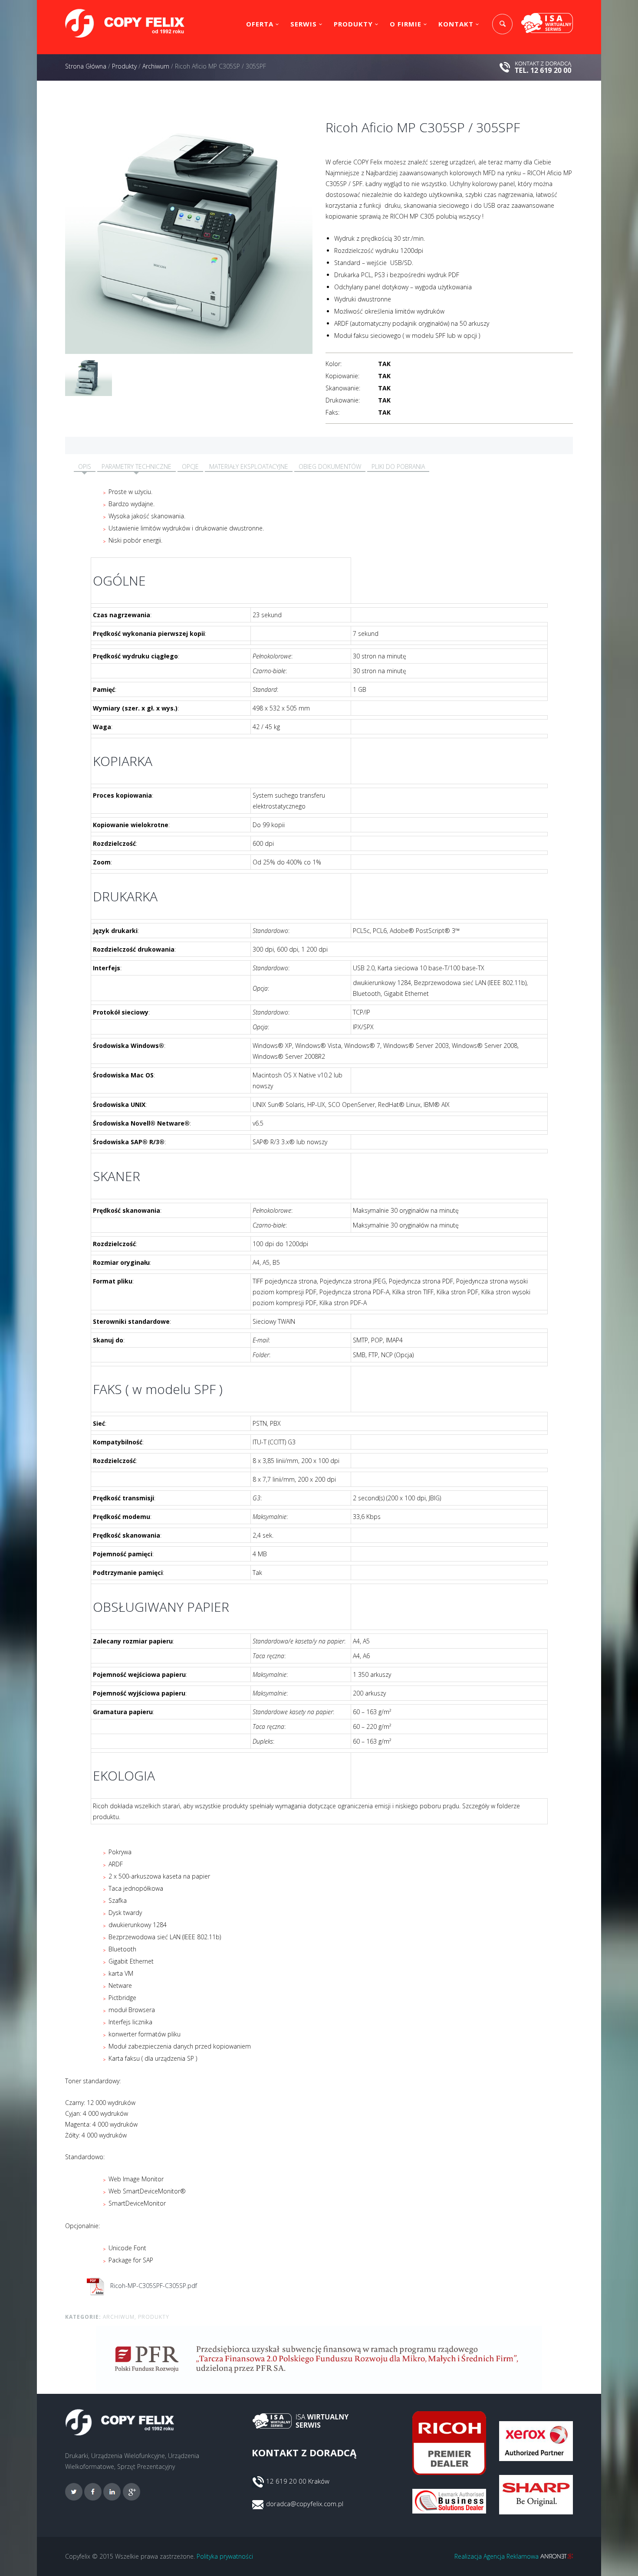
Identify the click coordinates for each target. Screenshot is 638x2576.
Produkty (353, 24)
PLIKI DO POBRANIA (398, 466)
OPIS (85, 466)
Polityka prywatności (225, 2556)
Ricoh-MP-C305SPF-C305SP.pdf (153, 2286)
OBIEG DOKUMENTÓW (330, 466)
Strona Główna (86, 66)
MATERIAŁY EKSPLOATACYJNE (249, 466)
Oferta (260, 24)
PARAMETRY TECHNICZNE (136, 466)
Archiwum (156, 66)
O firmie (406, 24)
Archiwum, (120, 2317)
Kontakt (456, 24)
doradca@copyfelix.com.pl (305, 2504)
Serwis (304, 24)
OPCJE (190, 466)
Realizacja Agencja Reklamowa (497, 2556)
